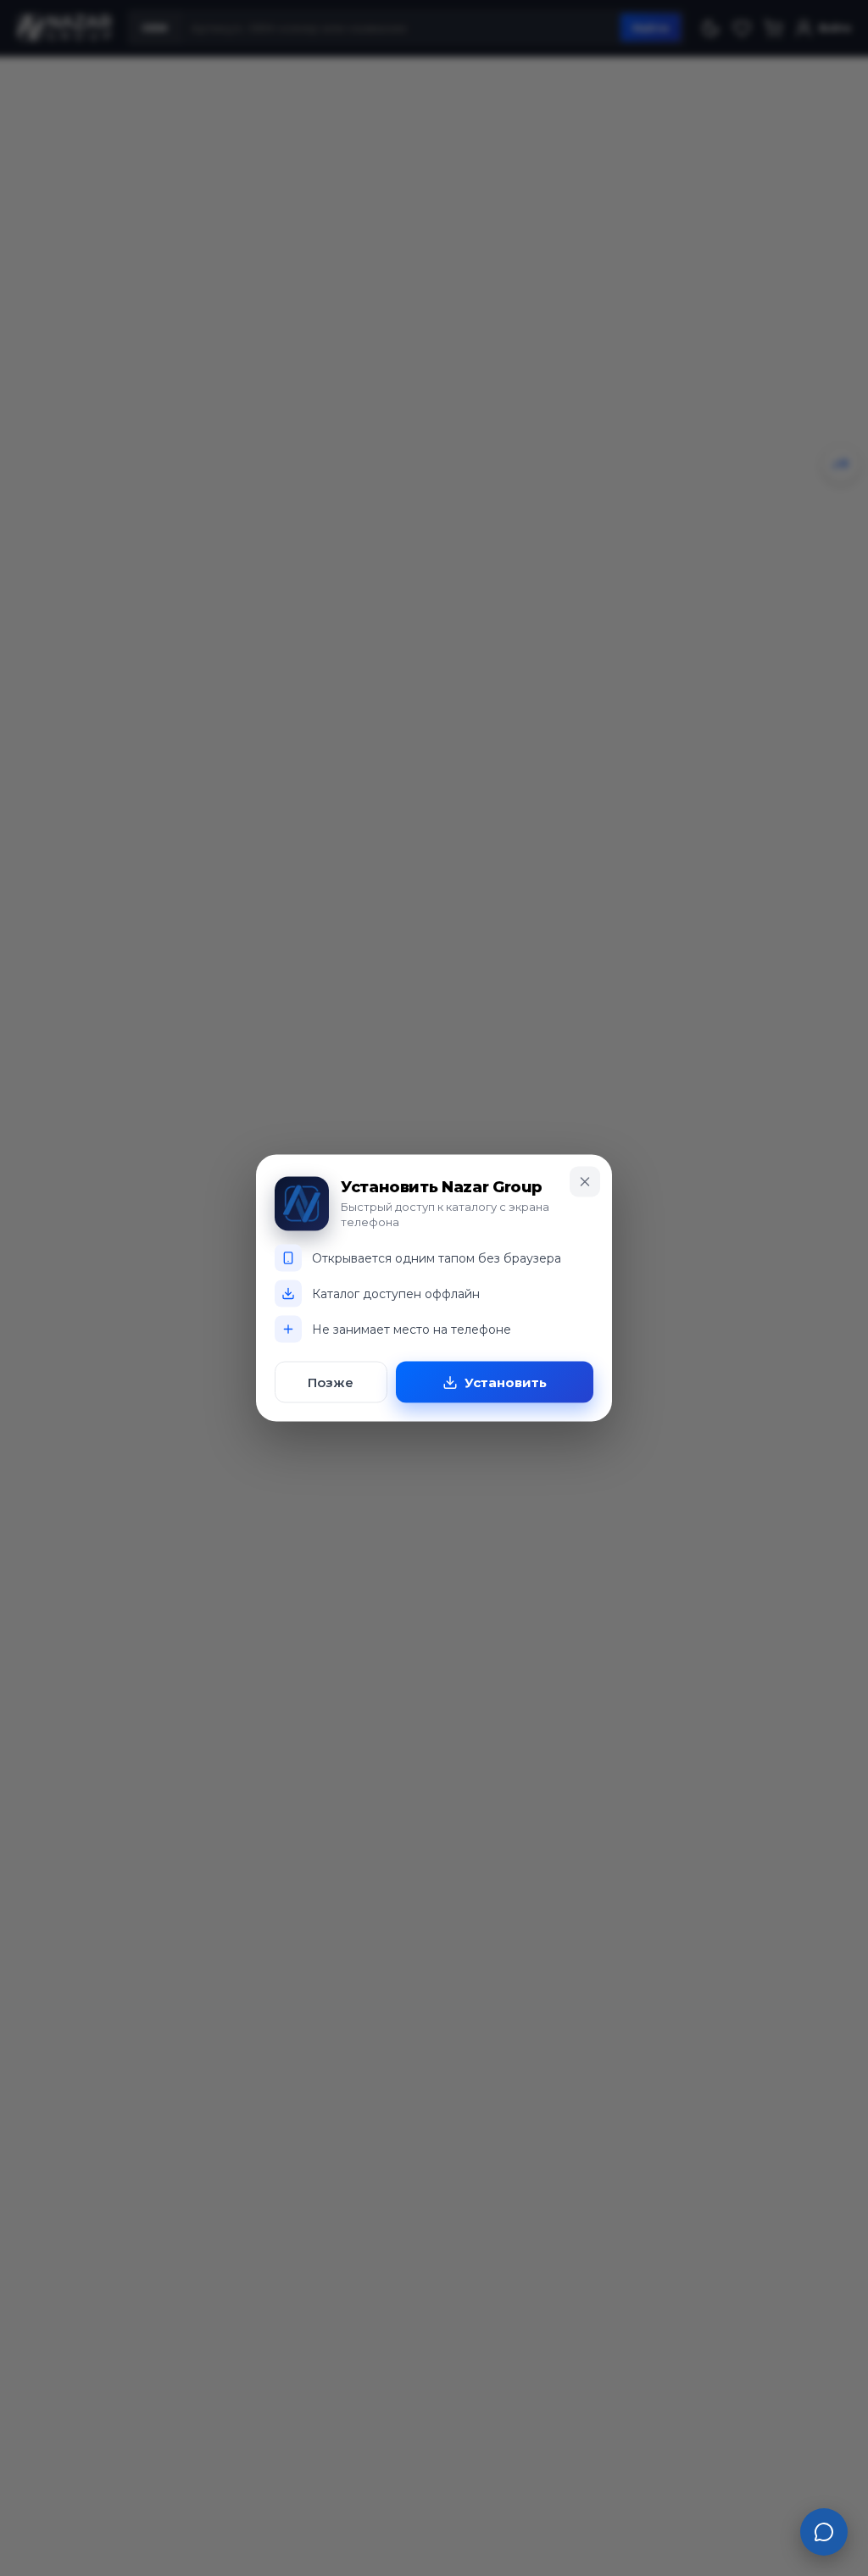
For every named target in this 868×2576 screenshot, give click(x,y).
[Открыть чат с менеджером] (824, 2532)
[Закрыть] (585, 1182)
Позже (331, 1382)
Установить (506, 1382)
